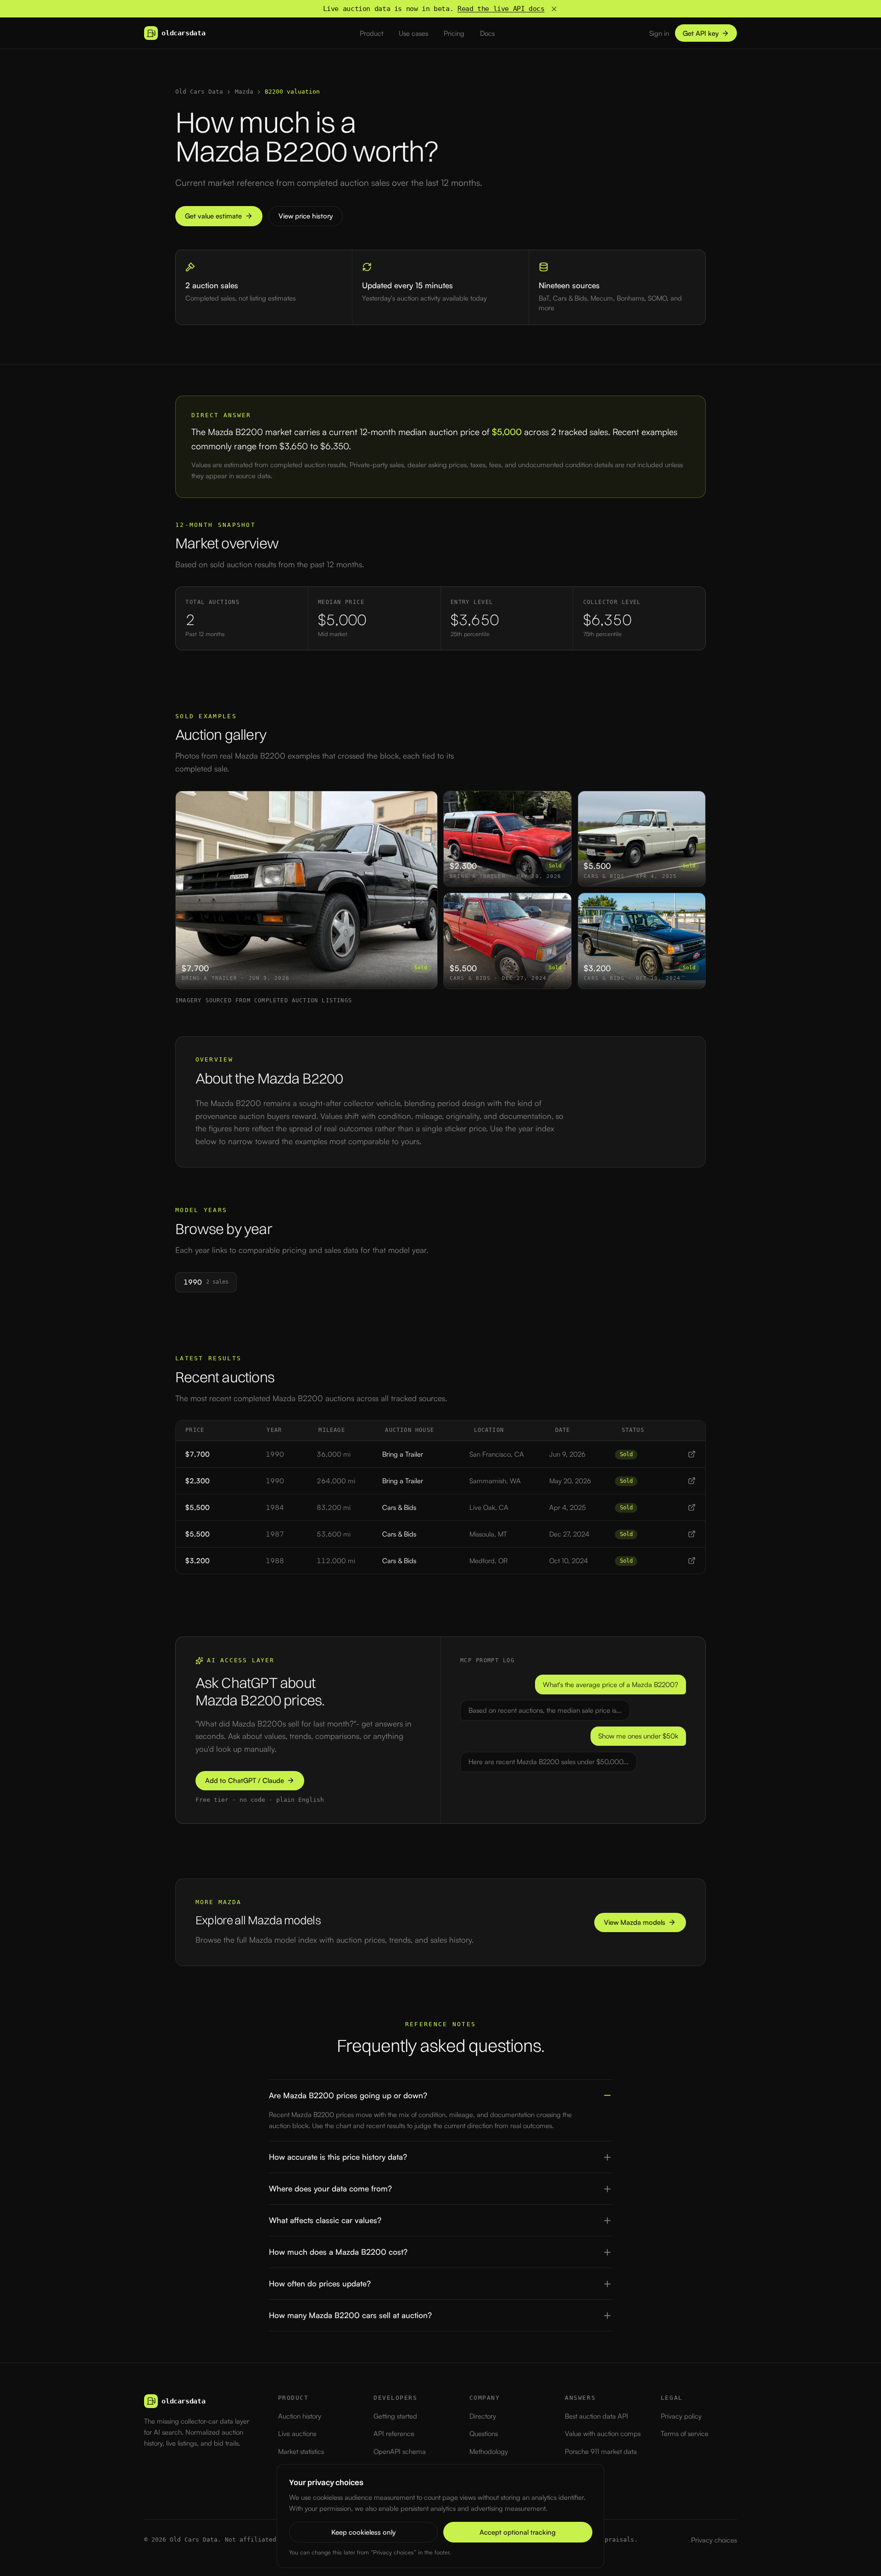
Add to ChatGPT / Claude (245, 1780)
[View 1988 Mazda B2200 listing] (692, 1561)
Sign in (659, 33)
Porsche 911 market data (601, 2451)
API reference (394, 2434)
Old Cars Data (199, 92)
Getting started (395, 2416)
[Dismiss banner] (554, 9)
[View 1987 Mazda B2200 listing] (692, 1534)
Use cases (413, 33)
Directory (483, 2416)
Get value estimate (213, 216)
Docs (487, 33)
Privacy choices (714, 2540)
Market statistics (301, 2451)
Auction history (300, 2416)
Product (371, 33)
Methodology (489, 2451)
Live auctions (297, 2434)
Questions (484, 2434)
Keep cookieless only (363, 2532)
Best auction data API (597, 2416)
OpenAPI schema (400, 2451)
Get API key (701, 33)
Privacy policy (681, 2416)
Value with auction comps (603, 2434)
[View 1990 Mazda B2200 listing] (692, 1454)
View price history (306, 216)
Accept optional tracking (518, 2532)
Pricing (454, 33)
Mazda (244, 92)
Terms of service (685, 2434)
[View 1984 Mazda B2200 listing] (692, 1507)
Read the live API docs (501, 9)
